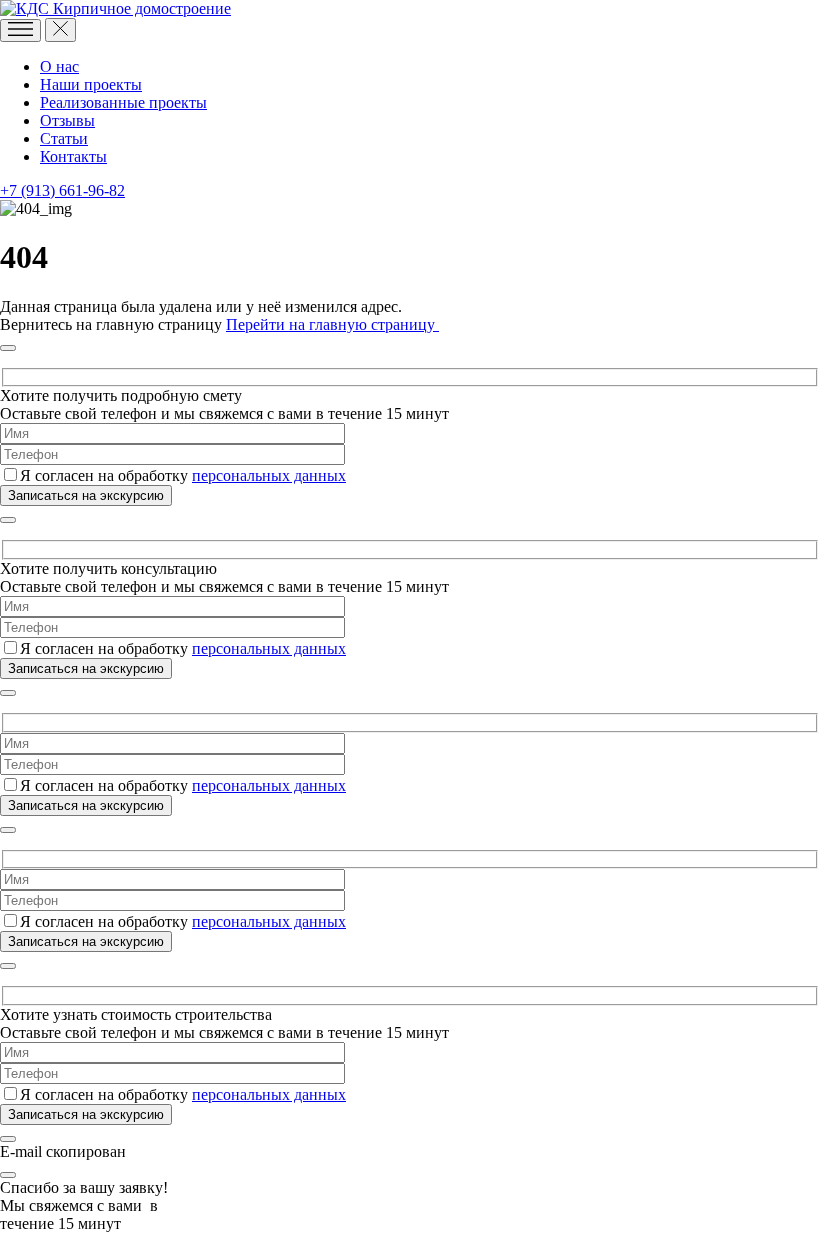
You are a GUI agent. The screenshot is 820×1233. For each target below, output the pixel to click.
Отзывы (67, 120)
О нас (59, 66)
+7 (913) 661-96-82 (62, 190)
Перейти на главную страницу (332, 324)
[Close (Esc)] (8, 348)
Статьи (64, 138)
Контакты (73, 156)
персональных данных (269, 475)
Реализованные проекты (123, 102)
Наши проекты (91, 84)
